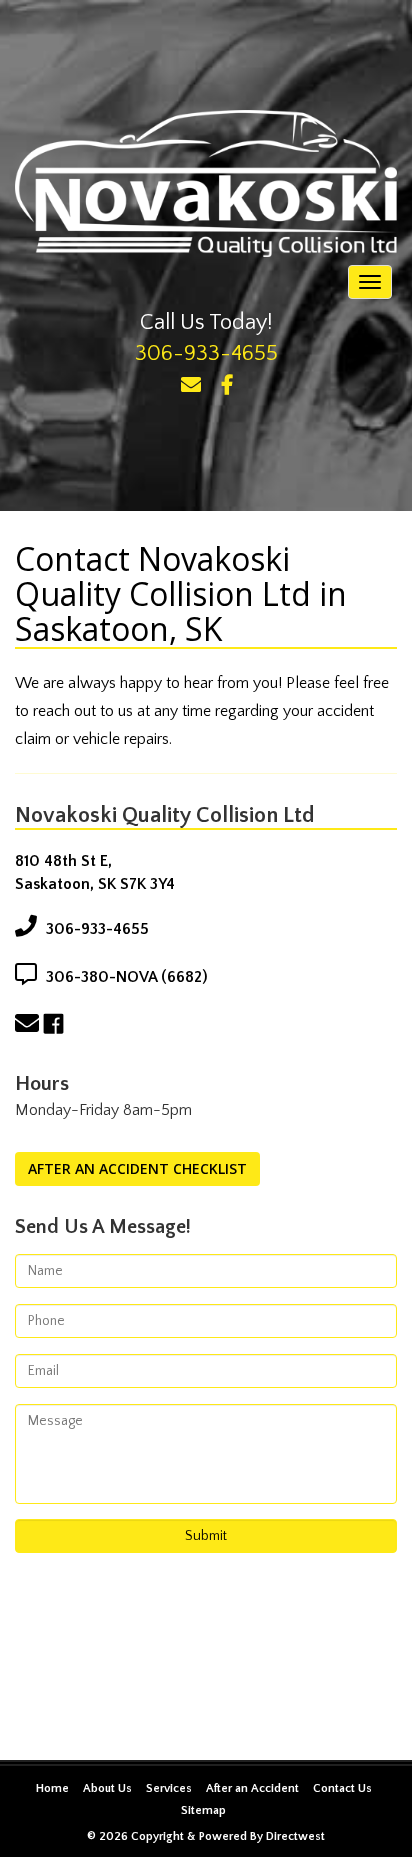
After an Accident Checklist (137, 1168)
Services (169, 1788)
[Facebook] (227, 386)
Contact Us (342, 1788)
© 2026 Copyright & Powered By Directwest (206, 1836)
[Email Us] (191, 386)
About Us (107, 1788)
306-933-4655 (206, 353)
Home (52, 1788)
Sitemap (203, 1810)
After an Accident (252, 1788)
